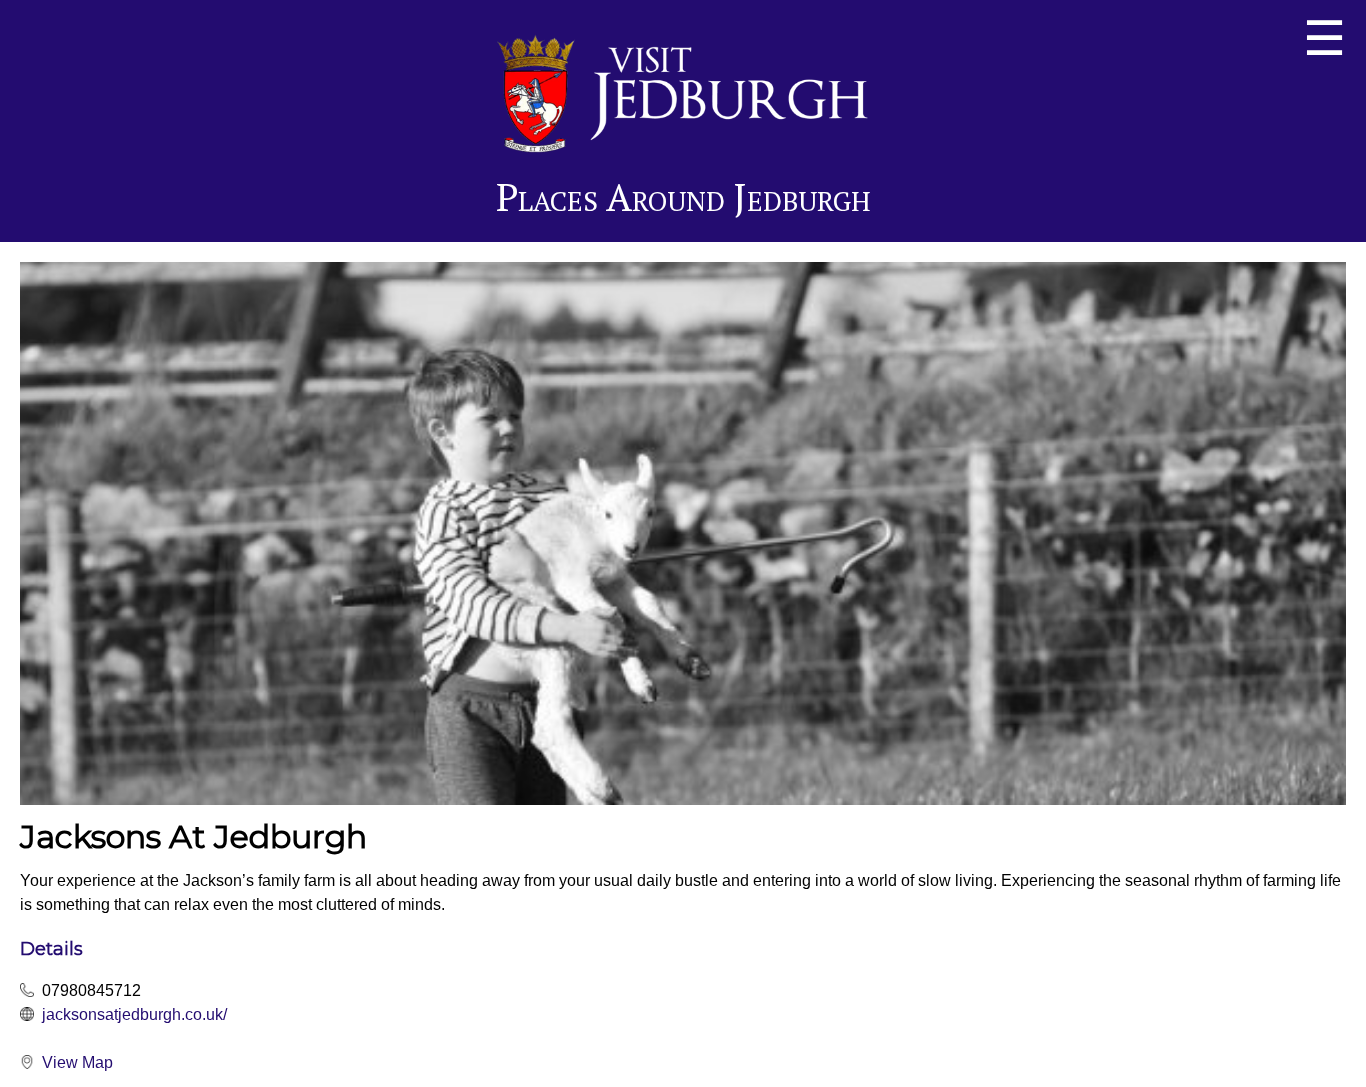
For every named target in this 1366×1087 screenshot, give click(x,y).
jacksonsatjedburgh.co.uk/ (134, 1014)
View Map (77, 1062)
